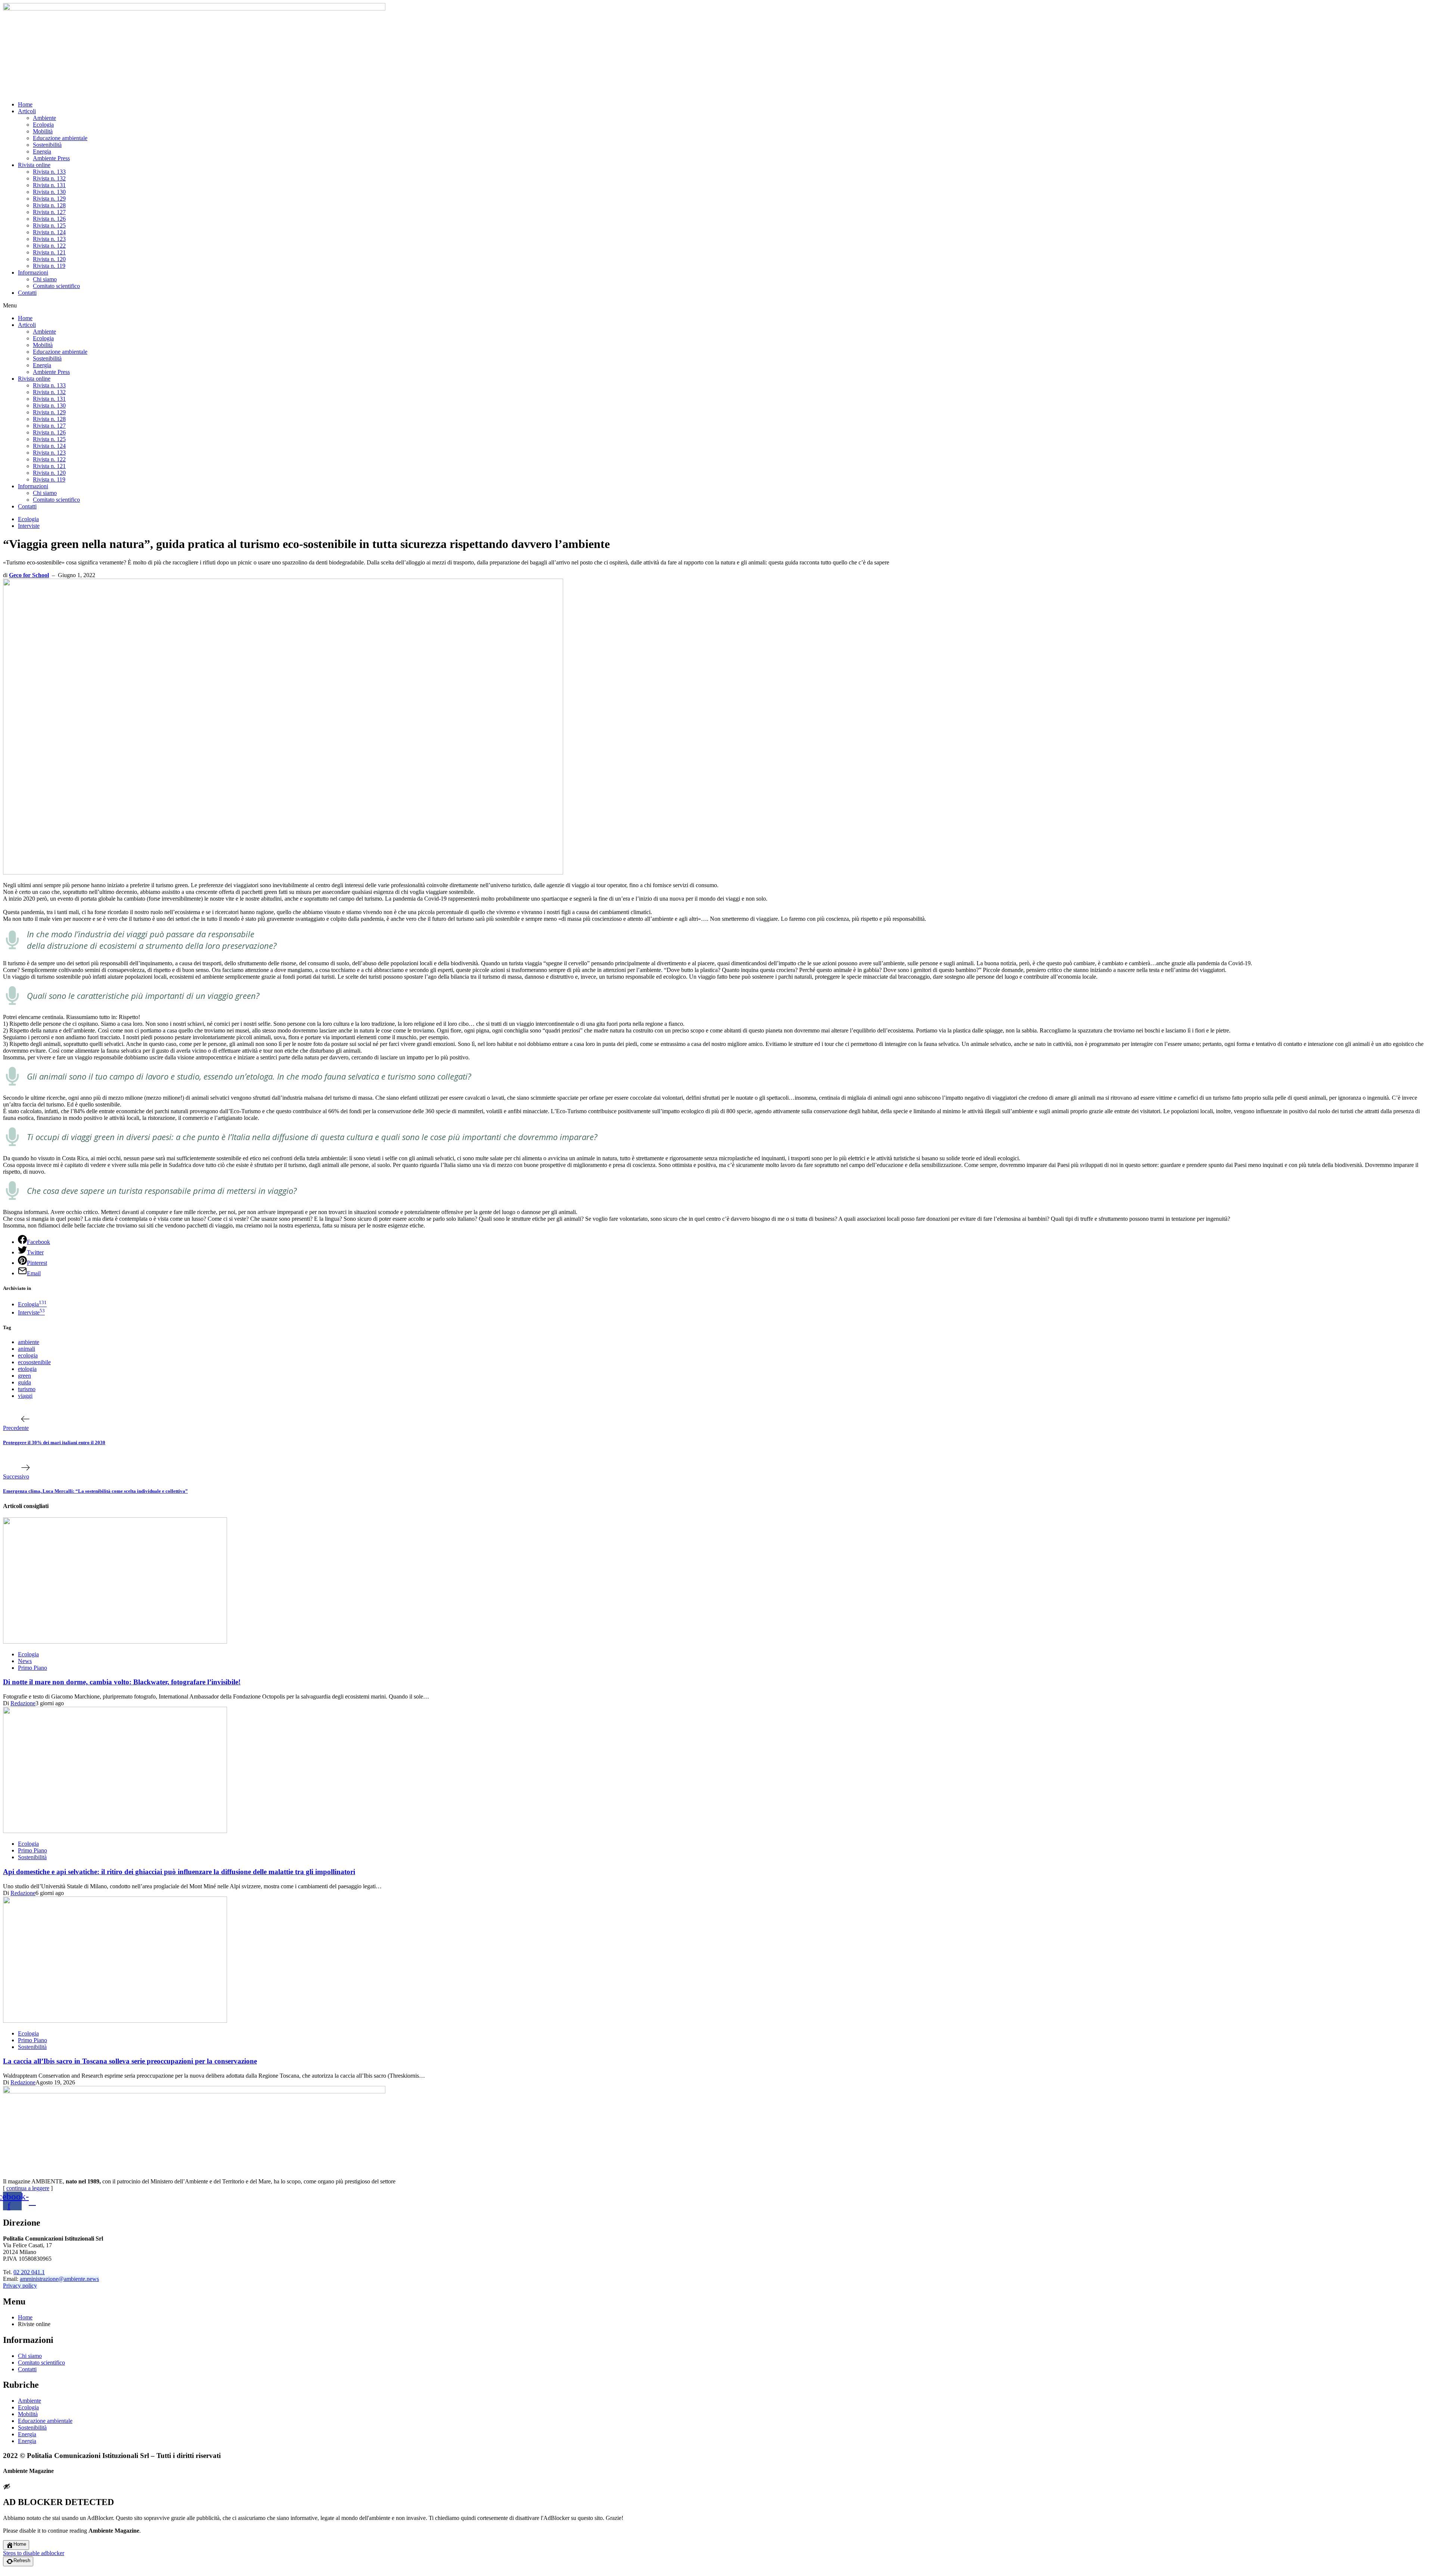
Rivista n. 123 (49, 239)
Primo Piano (32, 1668)
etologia (27, 1369)
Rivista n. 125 (49, 225)
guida (24, 1382)
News (25, 1661)
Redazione (23, 1703)
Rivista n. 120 (49, 259)
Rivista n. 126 (49, 219)
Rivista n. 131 (49, 185)
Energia (42, 151)
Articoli (27, 111)
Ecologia (43, 125)
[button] (717, 306)
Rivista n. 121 (49, 252)
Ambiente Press (51, 158)
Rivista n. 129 (49, 199)
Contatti (27, 293)
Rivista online (34, 165)
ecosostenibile (34, 1362)
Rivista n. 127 (49, 212)
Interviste (29, 526)
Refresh (22, 2560)
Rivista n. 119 (49, 266)
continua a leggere (28, 2188)
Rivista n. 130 (49, 192)
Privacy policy (20, 2286)
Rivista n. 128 (49, 205)
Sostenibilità (47, 145)
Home (25, 104)
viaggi (25, 1396)
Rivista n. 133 (49, 172)
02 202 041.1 (29, 2272)
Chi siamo (45, 279)
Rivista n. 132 (49, 178)
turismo (27, 1389)
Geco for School (29, 575)
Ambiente (44, 118)
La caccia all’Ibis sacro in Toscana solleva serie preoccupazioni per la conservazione (130, 2061)
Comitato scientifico (56, 286)
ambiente (29, 1342)
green (24, 1376)
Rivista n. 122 (49, 246)
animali (27, 1349)
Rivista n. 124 (49, 232)
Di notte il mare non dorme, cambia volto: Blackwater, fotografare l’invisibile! (122, 1682)
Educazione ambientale (60, 138)
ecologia (28, 1355)
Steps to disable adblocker (34, 2553)
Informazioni (33, 273)
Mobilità (43, 131)
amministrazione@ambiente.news (59, 2279)
